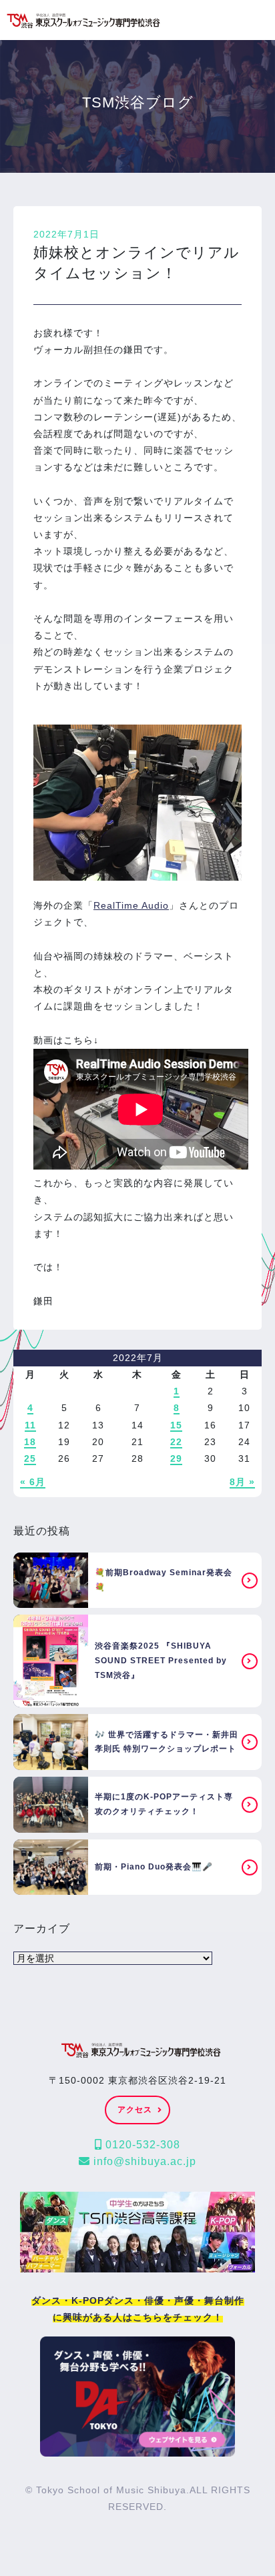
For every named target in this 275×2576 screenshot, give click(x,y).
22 (176, 1442)
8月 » (242, 1482)
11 (30, 1425)
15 (176, 1425)
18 (30, 1442)
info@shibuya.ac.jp (143, 2161)
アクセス (135, 2110)
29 (176, 1458)
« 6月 (33, 1482)
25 (30, 1458)
